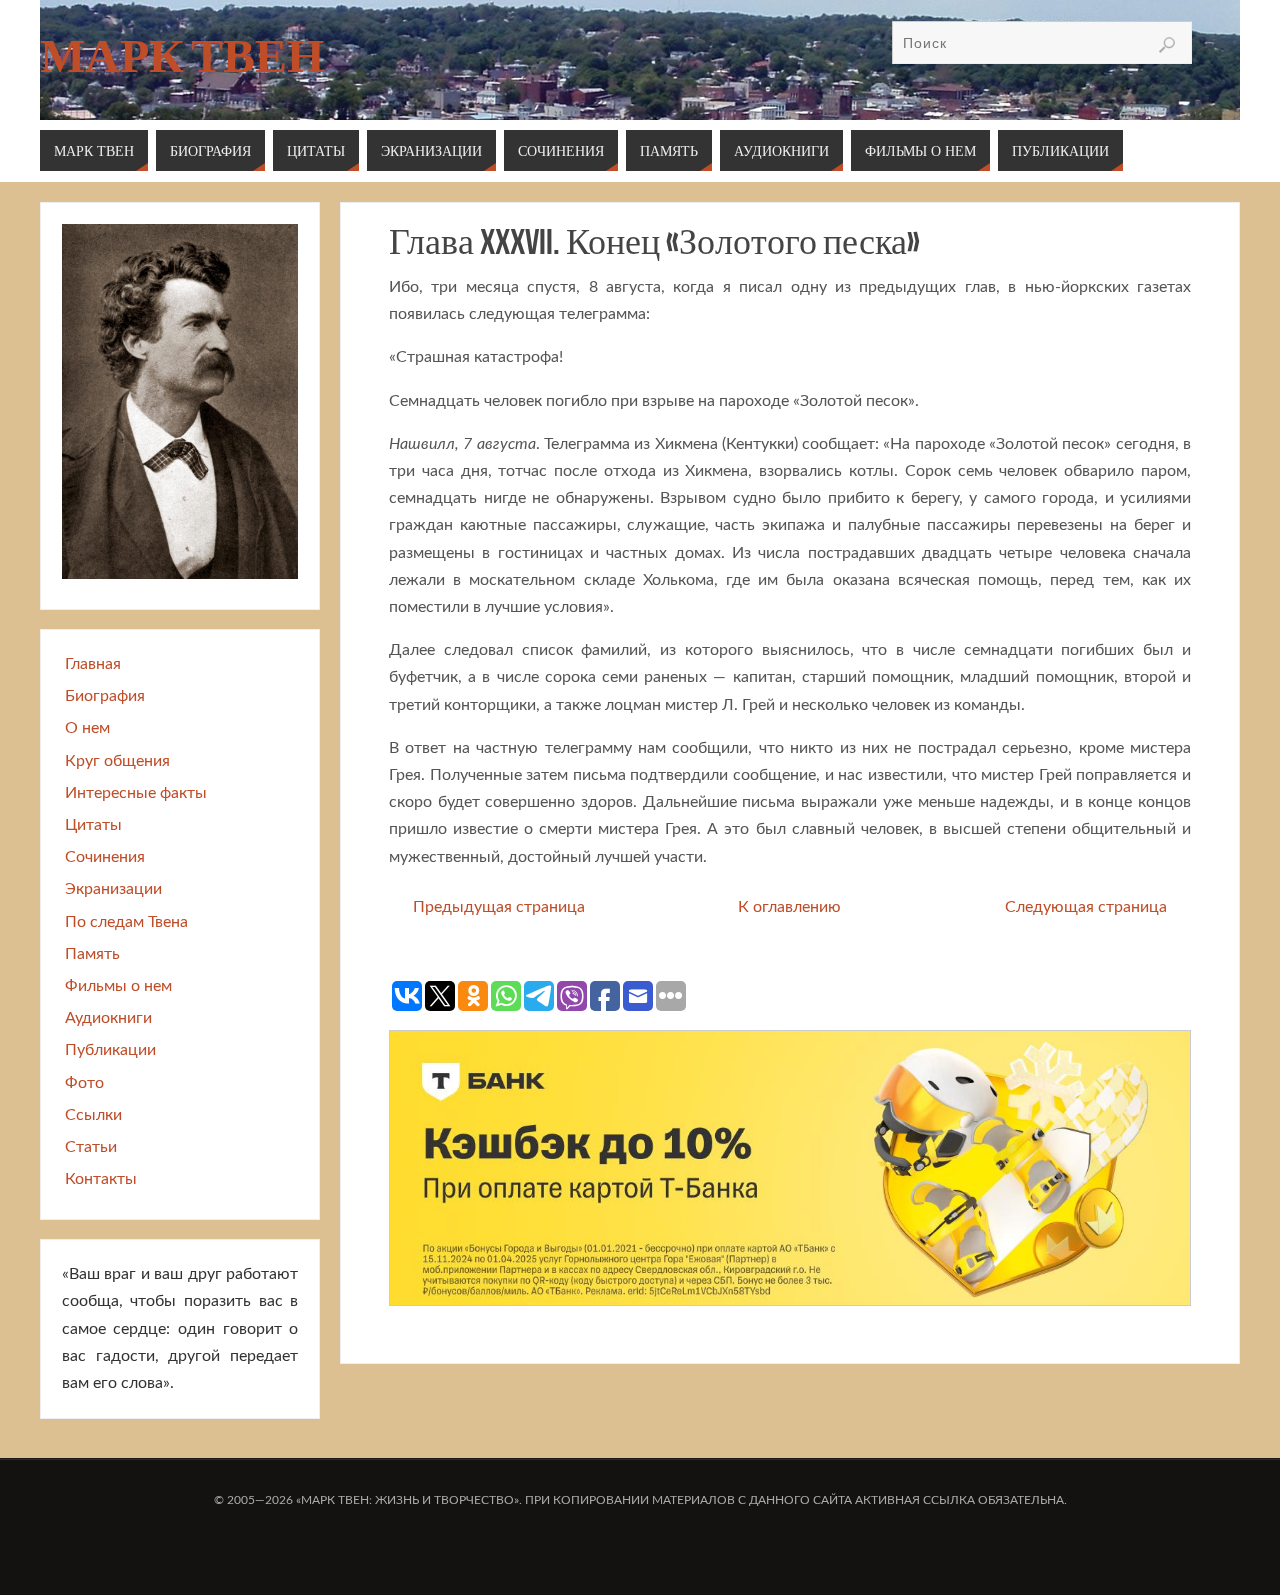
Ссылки (93, 1115)
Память (92, 954)
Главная (93, 664)
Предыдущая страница (499, 907)
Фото (84, 1083)
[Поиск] (1167, 45)
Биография (105, 696)
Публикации (110, 1050)
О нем (87, 728)
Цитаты (93, 825)
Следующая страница (1086, 907)
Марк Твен (182, 56)
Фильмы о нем (118, 986)
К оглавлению (789, 907)
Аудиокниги (108, 1018)
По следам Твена (126, 922)
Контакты (101, 1179)
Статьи (91, 1147)
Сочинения (105, 857)
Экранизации (113, 889)
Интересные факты (136, 793)
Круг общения (117, 761)
